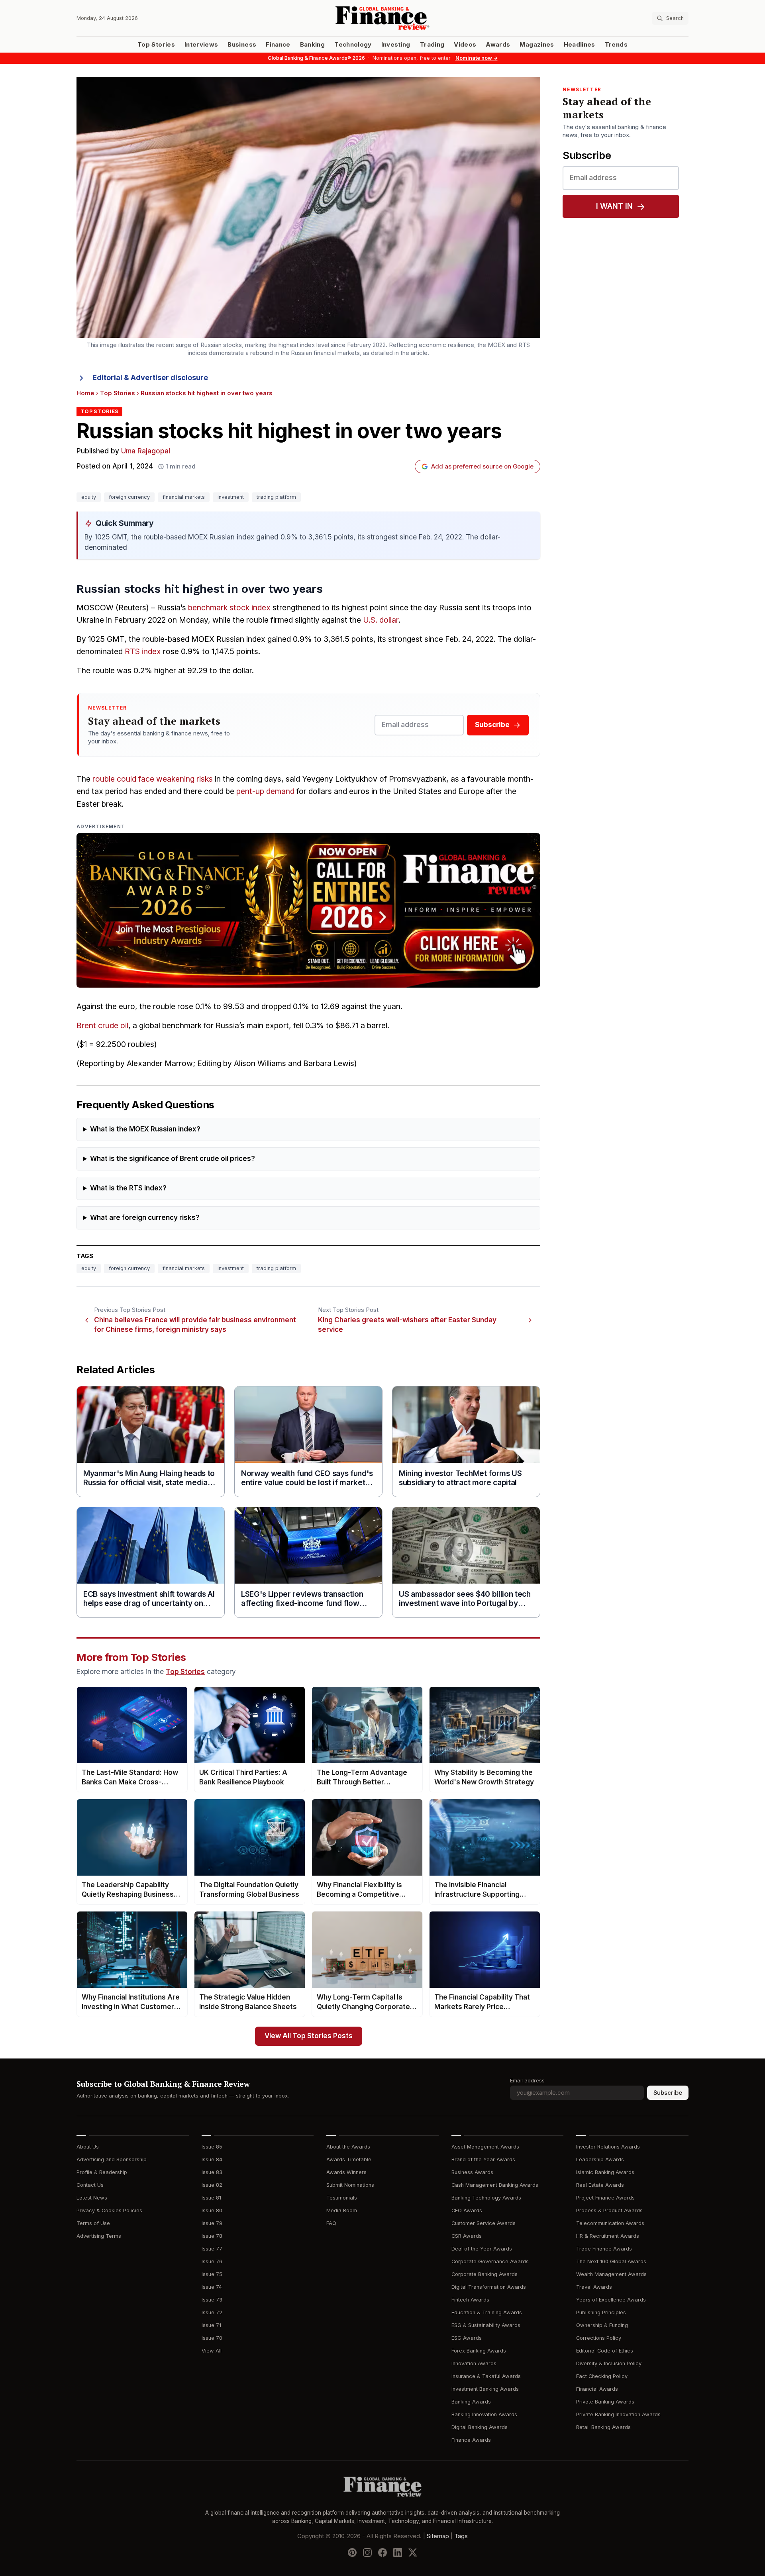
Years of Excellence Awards (611, 2300)
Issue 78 (212, 2236)
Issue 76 (212, 2261)
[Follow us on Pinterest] (352, 2552)
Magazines (537, 45)
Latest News (92, 2198)
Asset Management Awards (485, 2147)
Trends (616, 45)
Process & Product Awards (609, 2210)
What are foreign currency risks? (145, 1218)
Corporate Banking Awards (484, 2274)
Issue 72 (212, 2312)
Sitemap (438, 2536)
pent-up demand (265, 791)
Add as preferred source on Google (482, 467)
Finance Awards (471, 2440)
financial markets (184, 497)
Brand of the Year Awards (483, 2159)
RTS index (143, 652)
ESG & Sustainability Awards (486, 2325)
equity (89, 497)
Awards (498, 45)
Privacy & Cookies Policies (109, 2210)
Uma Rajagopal (146, 451)
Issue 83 (212, 2172)
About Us (88, 2147)
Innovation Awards (474, 2363)
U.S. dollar (381, 620)
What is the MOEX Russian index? (145, 1129)
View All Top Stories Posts (309, 2036)
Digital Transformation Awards (489, 2287)
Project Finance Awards (605, 2198)
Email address (527, 2081)
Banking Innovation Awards (484, 2414)
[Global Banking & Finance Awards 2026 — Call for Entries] (308, 910)
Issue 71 (211, 2325)
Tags (461, 2536)
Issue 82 (212, 2185)
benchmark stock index (229, 608)
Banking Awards (471, 2402)
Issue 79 (212, 2223)
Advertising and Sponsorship (112, 2159)
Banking (312, 45)
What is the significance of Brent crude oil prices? (173, 1159)
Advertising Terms (99, 2236)
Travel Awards (594, 2287)
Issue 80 (212, 2210)
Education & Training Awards (487, 2312)
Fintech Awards (470, 2300)
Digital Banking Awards (480, 2427)
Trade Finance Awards (604, 2249)
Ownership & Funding (602, 2325)
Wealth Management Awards (611, 2274)
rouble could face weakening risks (153, 779)
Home (85, 393)
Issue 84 (212, 2159)
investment (231, 497)
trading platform (276, 497)
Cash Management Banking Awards (495, 2185)
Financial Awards (597, 2389)
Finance (278, 45)
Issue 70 (212, 2338)
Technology (353, 45)
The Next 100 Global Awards (611, 2261)
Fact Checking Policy (602, 2376)
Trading (432, 45)
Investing (396, 45)
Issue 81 (211, 2198)
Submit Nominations (350, 2185)
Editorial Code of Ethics (605, 2351)
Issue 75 (212, 2274)
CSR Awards (467, 2236)
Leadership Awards (600, 2159)
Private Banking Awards (605, 2402)
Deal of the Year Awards (482, 2249)
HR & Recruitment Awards (608, 2236)
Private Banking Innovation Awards (618, 2414)
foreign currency (129, 497)
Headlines (580, 45)
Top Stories (156, 45)
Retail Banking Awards (603, 2427)
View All (212, 2351)
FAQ (331, 2223)
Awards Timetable (349, 2159)
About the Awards (348, 2147)
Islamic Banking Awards (605, 2172)
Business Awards (472, 2172)
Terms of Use (93, 2223)
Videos (465, 45)
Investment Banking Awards (485, 2389)
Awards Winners (346, 2172)
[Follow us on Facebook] (382, 2552)
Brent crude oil (102, 1026)
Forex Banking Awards (479, 2351)
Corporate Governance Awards (490, 2261)
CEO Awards (467, 2210)
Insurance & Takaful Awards (486, 2376)
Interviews (201, 45)
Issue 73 (212, 2300)
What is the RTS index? (128, 1188)
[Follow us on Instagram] (367, 2552)
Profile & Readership (102, 2172)
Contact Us (90, 2185)
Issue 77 (212, 2249)
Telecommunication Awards (610, 2223)
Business (242, 45)
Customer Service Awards (484, 2223)
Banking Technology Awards (486, 2198)
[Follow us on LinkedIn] (398, 2552)
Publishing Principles (601, 2312)
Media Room (342, 2210)
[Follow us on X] (413, 2552)
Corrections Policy (599, 2338)
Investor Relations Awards (608, 2147)
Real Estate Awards (600, 2185)
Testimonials (342, 2198)
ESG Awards (467, 2338)
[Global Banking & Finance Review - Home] (382, 18)
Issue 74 (212, 2287)
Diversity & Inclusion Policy (609, 2363)
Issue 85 (212, 2147)
